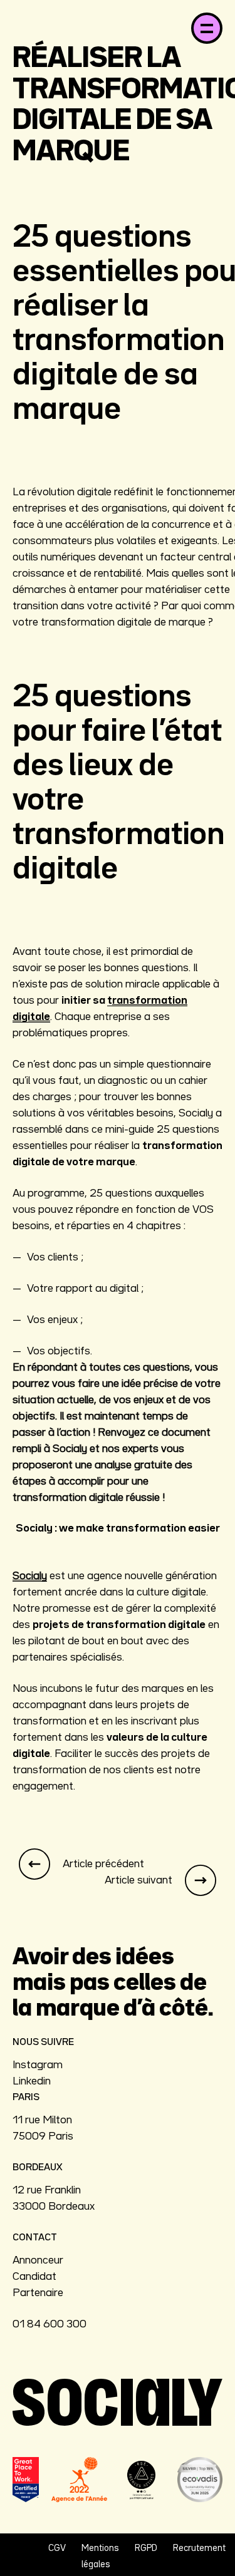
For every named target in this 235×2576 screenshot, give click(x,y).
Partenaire (38, 2293)
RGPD (146, 2548)
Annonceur (38, 2260)
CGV (57, 2548)
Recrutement (199, 2548)
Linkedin (32, 2081)
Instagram (38, 2065)
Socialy (30, 1576)
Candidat (34, 2277)
